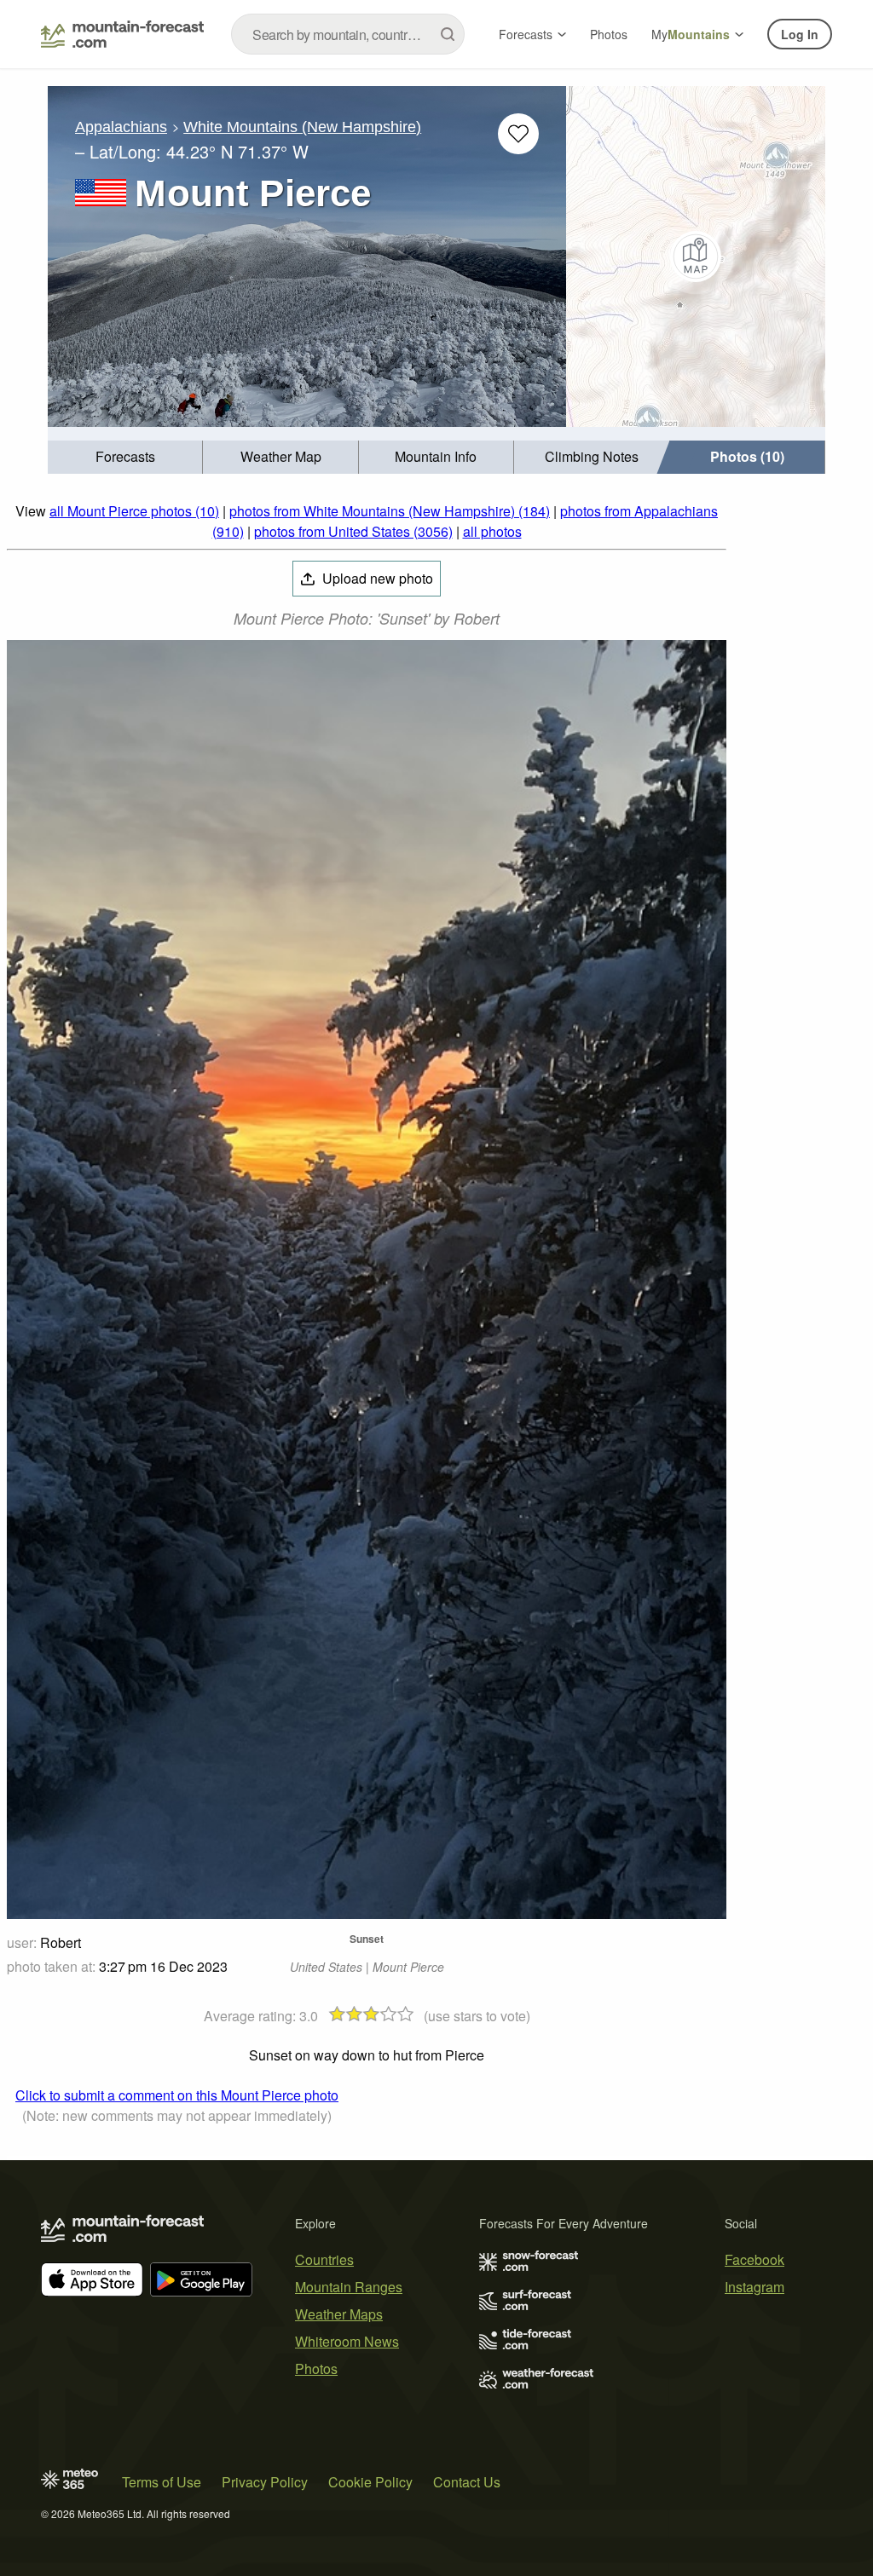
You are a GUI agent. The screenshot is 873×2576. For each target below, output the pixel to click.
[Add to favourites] (518, 134)
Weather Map (281, 456)
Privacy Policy (265, 2482)
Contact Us (467, 2482)
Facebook (754, 2259)
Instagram (754, 2287)
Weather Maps (339, 2314)
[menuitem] (125, 457)
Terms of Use (162, 2482)
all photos (492, 531)
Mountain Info (436, 456)
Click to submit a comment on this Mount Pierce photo (177, 2095)
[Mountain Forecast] (122, 34)
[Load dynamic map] (696, 256)
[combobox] (348, 34)
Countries (324, 2259)
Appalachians (121, 127)
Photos (609, 34)
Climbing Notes (592, 456)
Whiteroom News (347, 2341)
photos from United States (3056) (353, 531)
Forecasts (526, 34)
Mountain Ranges (349, 2287)
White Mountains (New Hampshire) (302, 127)
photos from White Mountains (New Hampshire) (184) (390, 511)
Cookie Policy (370, 2482)
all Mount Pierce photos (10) (134, 511)
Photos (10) (747, 456)
